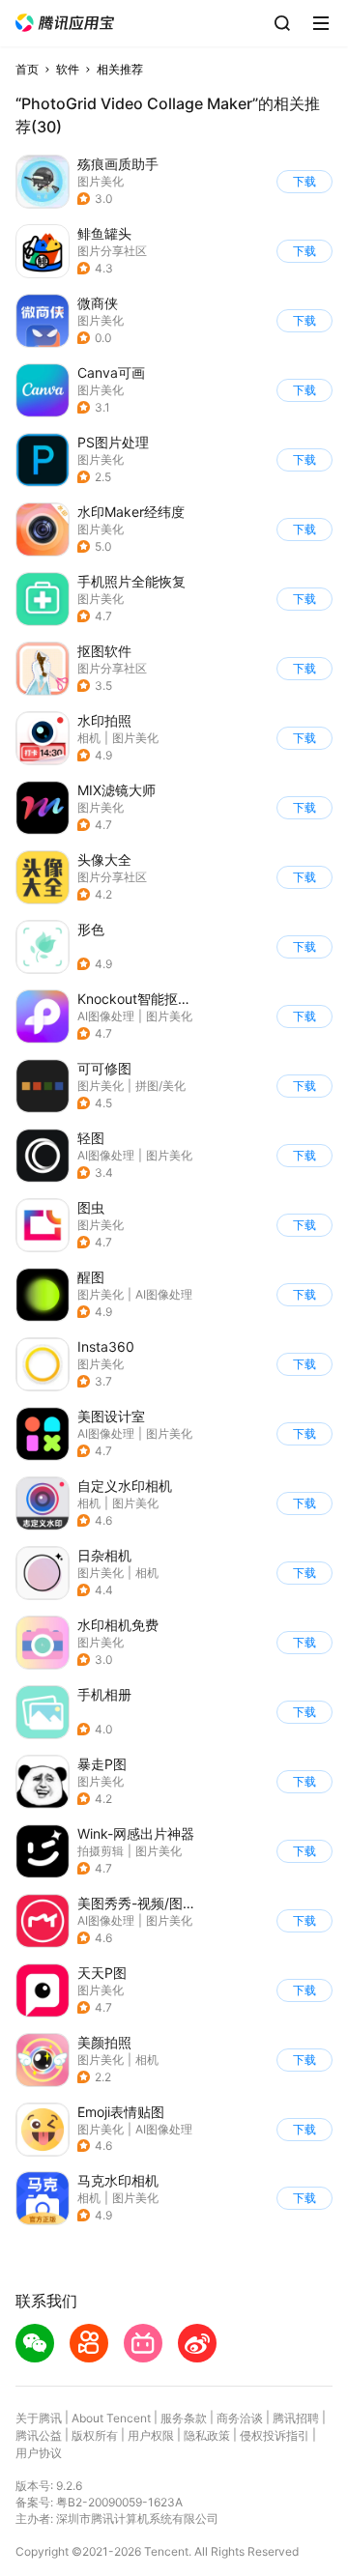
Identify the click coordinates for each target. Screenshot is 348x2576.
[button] (65, 23)
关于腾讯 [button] (39, 2418)
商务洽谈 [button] (240, 2418)
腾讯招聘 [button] (296, 2418)
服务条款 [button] (184, 2418)
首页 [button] (27, 69)
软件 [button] (68, 69)
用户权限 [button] (151, 2435)
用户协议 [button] (39, 2453)
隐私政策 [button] (207, 2435)
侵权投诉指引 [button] (275, 2435)
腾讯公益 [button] (39, 2435)
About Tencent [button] (111, 2418)
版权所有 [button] (95, 2435)
